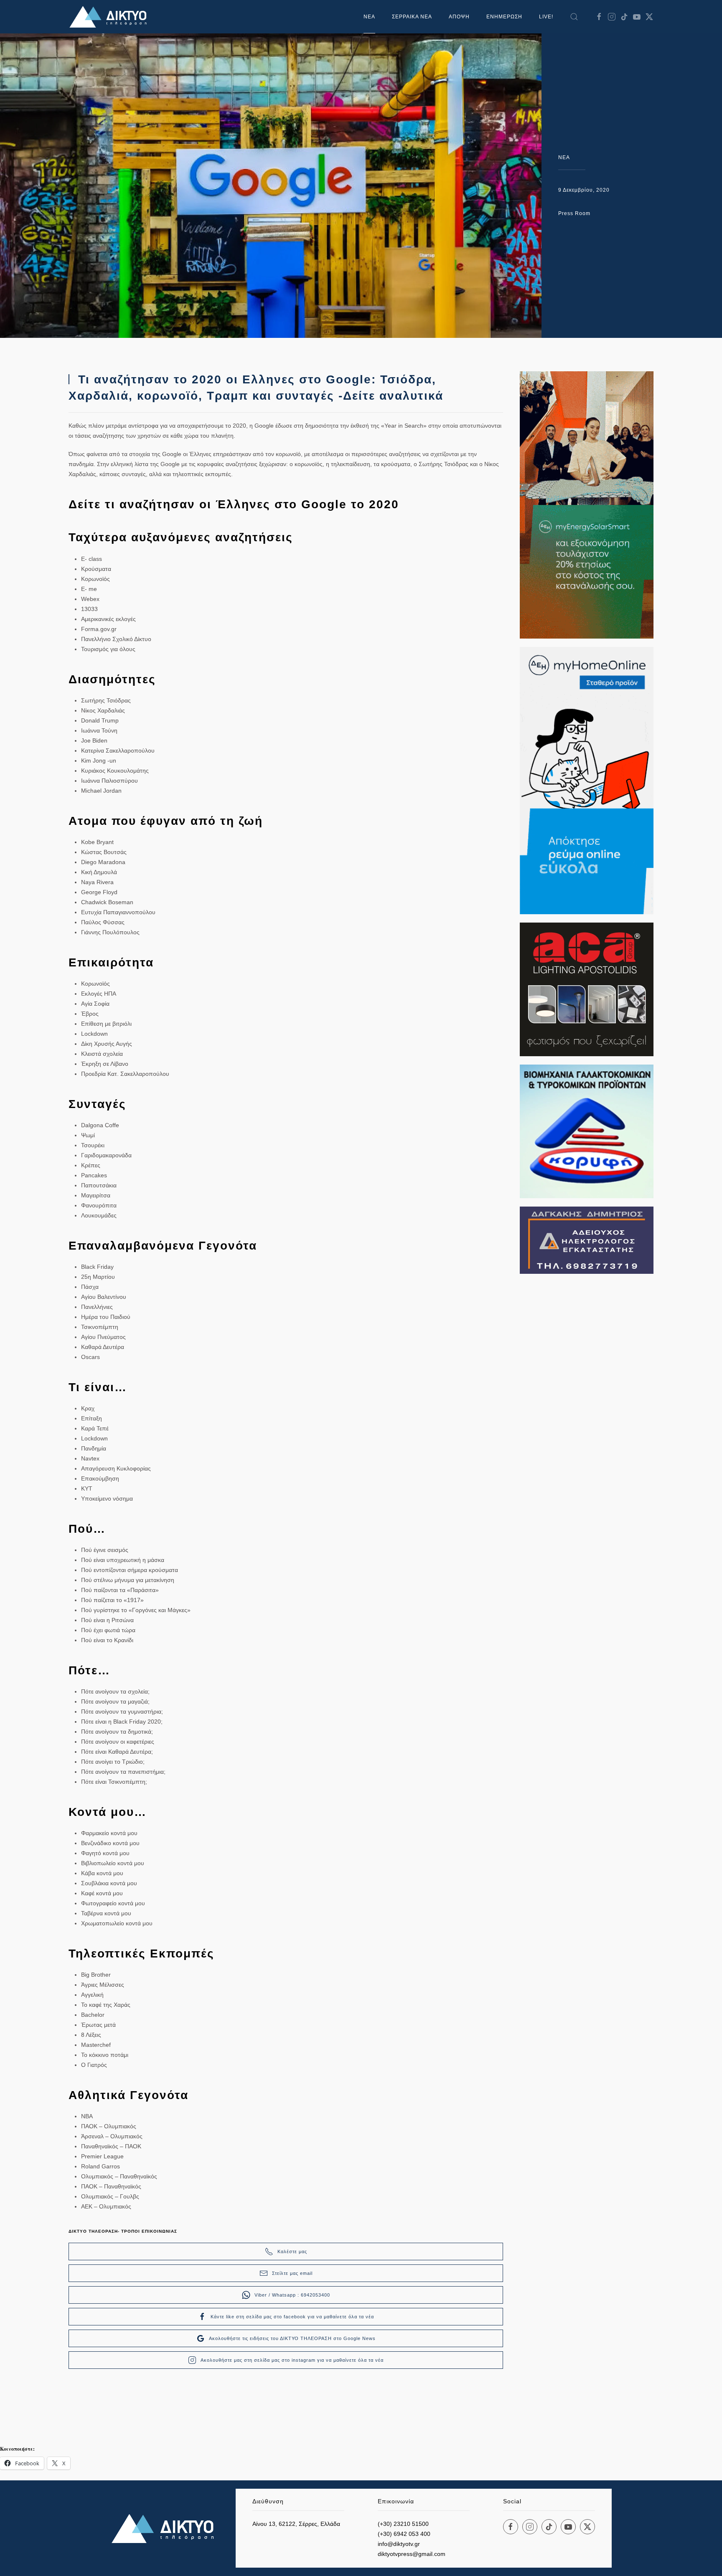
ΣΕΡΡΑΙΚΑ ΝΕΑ (412, 17)
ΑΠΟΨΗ (459, 17)
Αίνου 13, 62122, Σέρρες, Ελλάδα (296, 2524)
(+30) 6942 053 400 (404, 2534)
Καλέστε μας (292, 2251)
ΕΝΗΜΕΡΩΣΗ (504, 17)
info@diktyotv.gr (399, 2544)
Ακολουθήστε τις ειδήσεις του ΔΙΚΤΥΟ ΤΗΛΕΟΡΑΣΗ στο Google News (292, 2338)
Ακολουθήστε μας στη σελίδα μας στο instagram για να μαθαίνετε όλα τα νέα (292, 2360)
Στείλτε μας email (292, 2273)
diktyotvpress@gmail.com (412, 2554)
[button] (574, 17)
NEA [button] (369, 17)
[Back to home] (110, 17)
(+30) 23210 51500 (403, 2524)
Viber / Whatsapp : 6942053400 (292, 2295)
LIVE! (546, 17)
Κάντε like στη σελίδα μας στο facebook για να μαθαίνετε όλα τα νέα (292, 2317)
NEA (564, 157)
